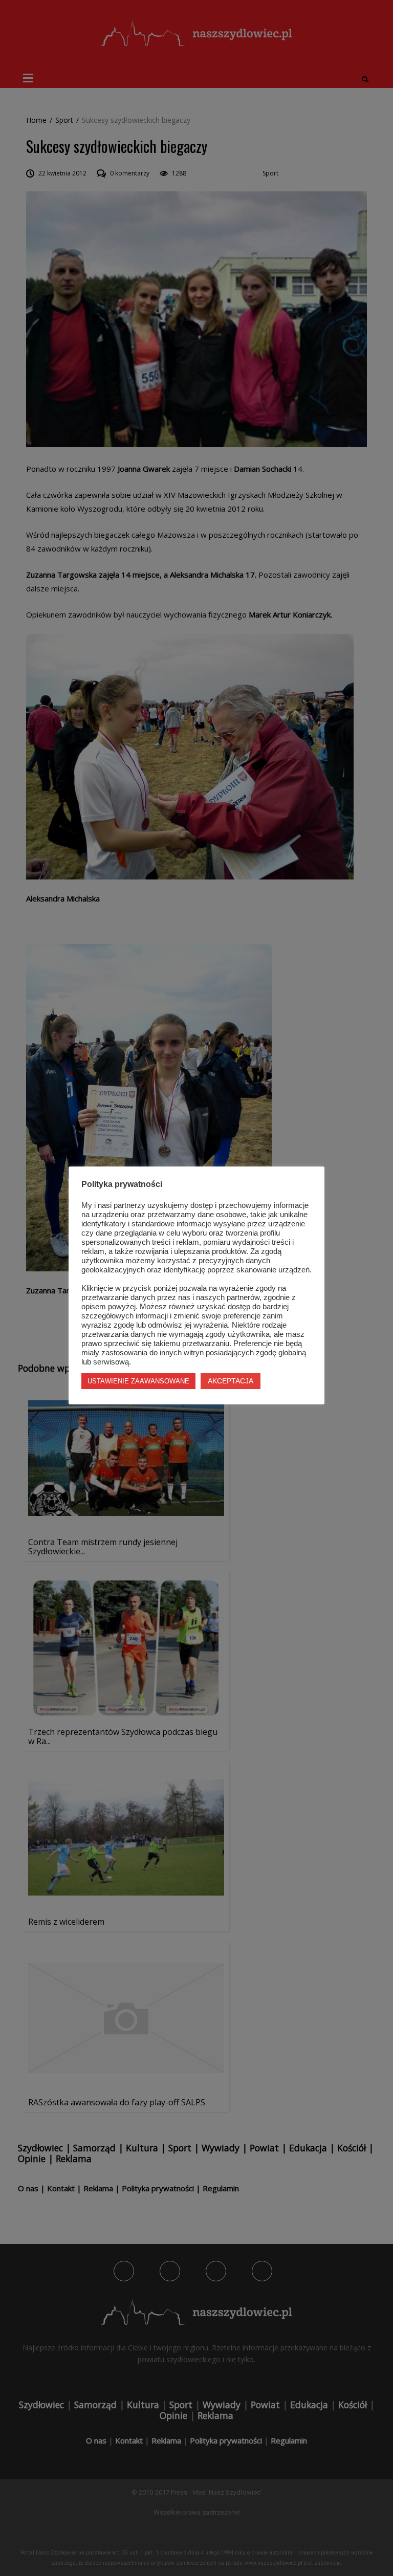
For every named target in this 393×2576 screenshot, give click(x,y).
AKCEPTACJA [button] (231, 1381)
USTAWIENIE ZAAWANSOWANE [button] (138, 1381)
